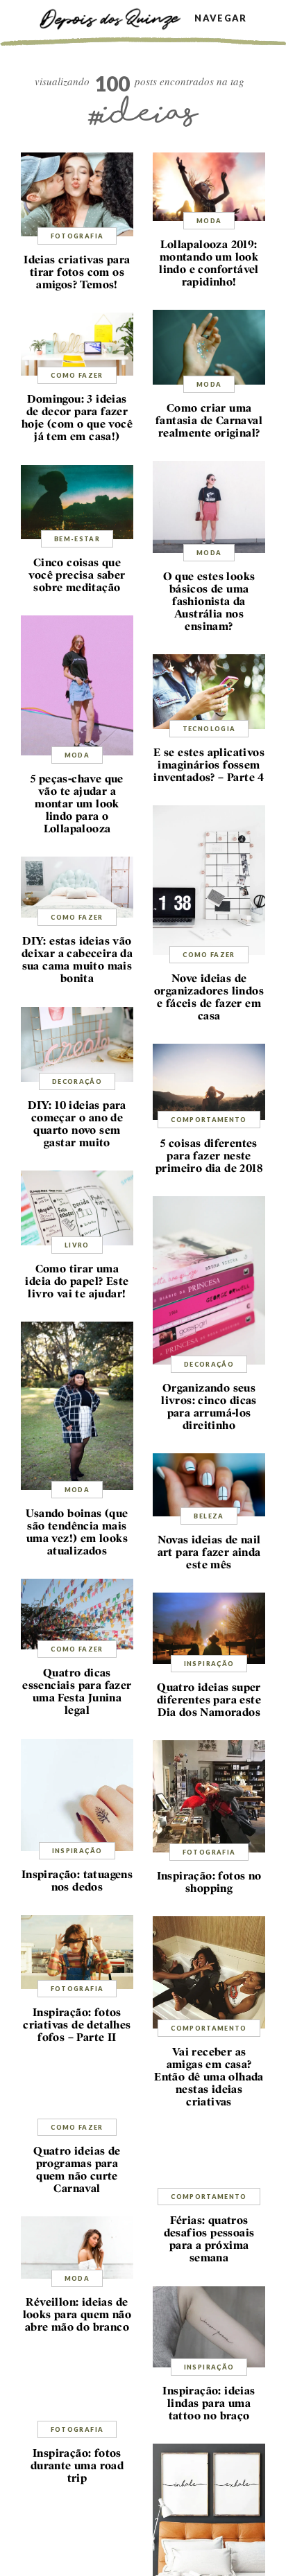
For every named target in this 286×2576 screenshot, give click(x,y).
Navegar (220, 18)
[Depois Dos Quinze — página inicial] (117, 18)
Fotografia (77, 236)
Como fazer (77, 375)
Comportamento (209, 1120)
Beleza (209, 1516)
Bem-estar (77, 539)
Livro (77, 1245)
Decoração (77, 1081)
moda (209, 221)
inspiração (209, 1664)
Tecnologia (209, 729)
